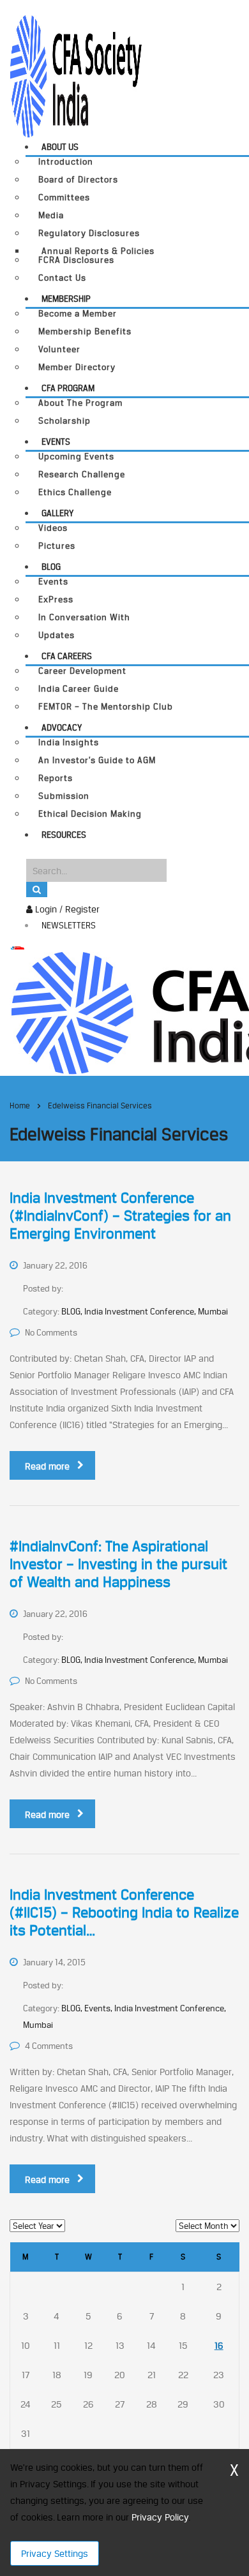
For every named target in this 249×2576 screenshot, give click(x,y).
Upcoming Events (76, 457)
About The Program (80, 403)
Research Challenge (82, 474)
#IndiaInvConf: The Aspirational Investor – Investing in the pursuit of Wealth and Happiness (118, 1564)
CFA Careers (67, 656)
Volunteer (59, 349)
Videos (53, 528)
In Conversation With (84, 617)
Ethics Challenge (75, 492)
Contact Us (62, 278)
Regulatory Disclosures (89, 233)
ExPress (56, 599)
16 (219, 2345)
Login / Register (66, 909)
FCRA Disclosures (76, 260)
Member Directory (77, 367)
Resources (64, 835)
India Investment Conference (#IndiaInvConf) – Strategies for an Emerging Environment (120, 1216)
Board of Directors (78, 180)
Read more (47, 1466)
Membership (66, 299)
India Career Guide (79, 689)
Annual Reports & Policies (98, 251)
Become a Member (78, 314)
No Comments (51, 1332)
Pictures (57, 546)
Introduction (66, 162)
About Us (60, 147)
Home (20, 1106)
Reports (56, 778)
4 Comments (49, 2046)
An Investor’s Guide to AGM (97, 760)
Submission (64, 796)
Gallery (57, 513)
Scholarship (64, 421)
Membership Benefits (85, 331)
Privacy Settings (55, 2553)
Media (51, 215)
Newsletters (69, 925)
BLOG (51, 567)
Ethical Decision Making (90, 814)
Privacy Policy (160, 2517)
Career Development (82, 671)
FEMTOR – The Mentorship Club (106, 707)
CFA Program (68, 388)
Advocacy (62, 727)
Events (56, 442)
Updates (57, 635)
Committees (64, 197)
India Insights (69, 742)
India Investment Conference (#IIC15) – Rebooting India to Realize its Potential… (124, 1912)
